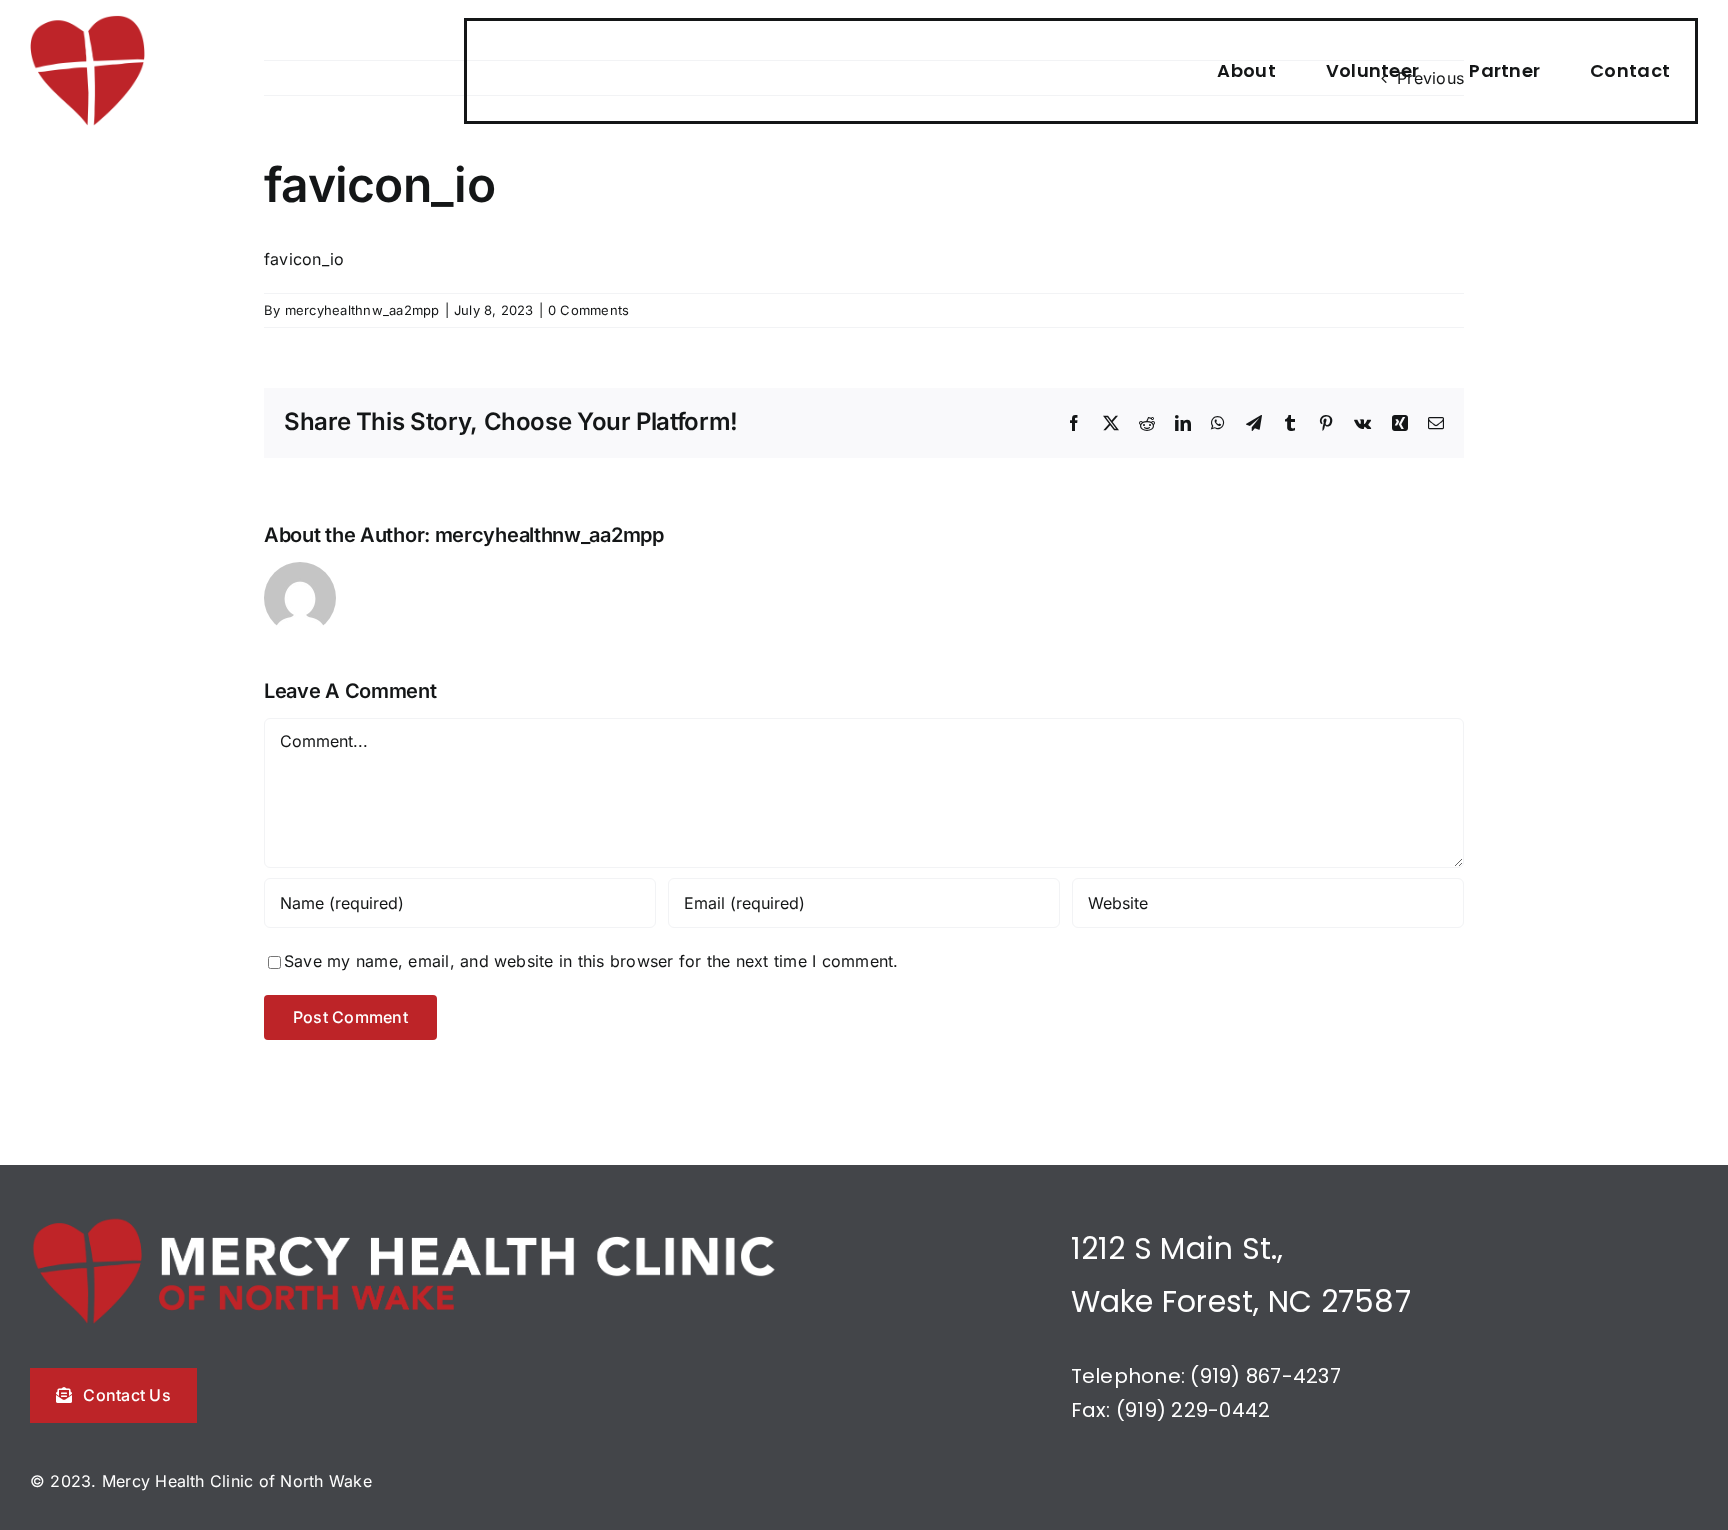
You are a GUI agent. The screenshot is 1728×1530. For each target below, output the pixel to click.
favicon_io (304, 259)
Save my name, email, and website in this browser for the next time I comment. (591, 961)
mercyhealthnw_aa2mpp (362, 310)
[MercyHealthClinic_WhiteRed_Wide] (405, 1223)
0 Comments (588, 310)
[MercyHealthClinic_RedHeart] (87, 23)
